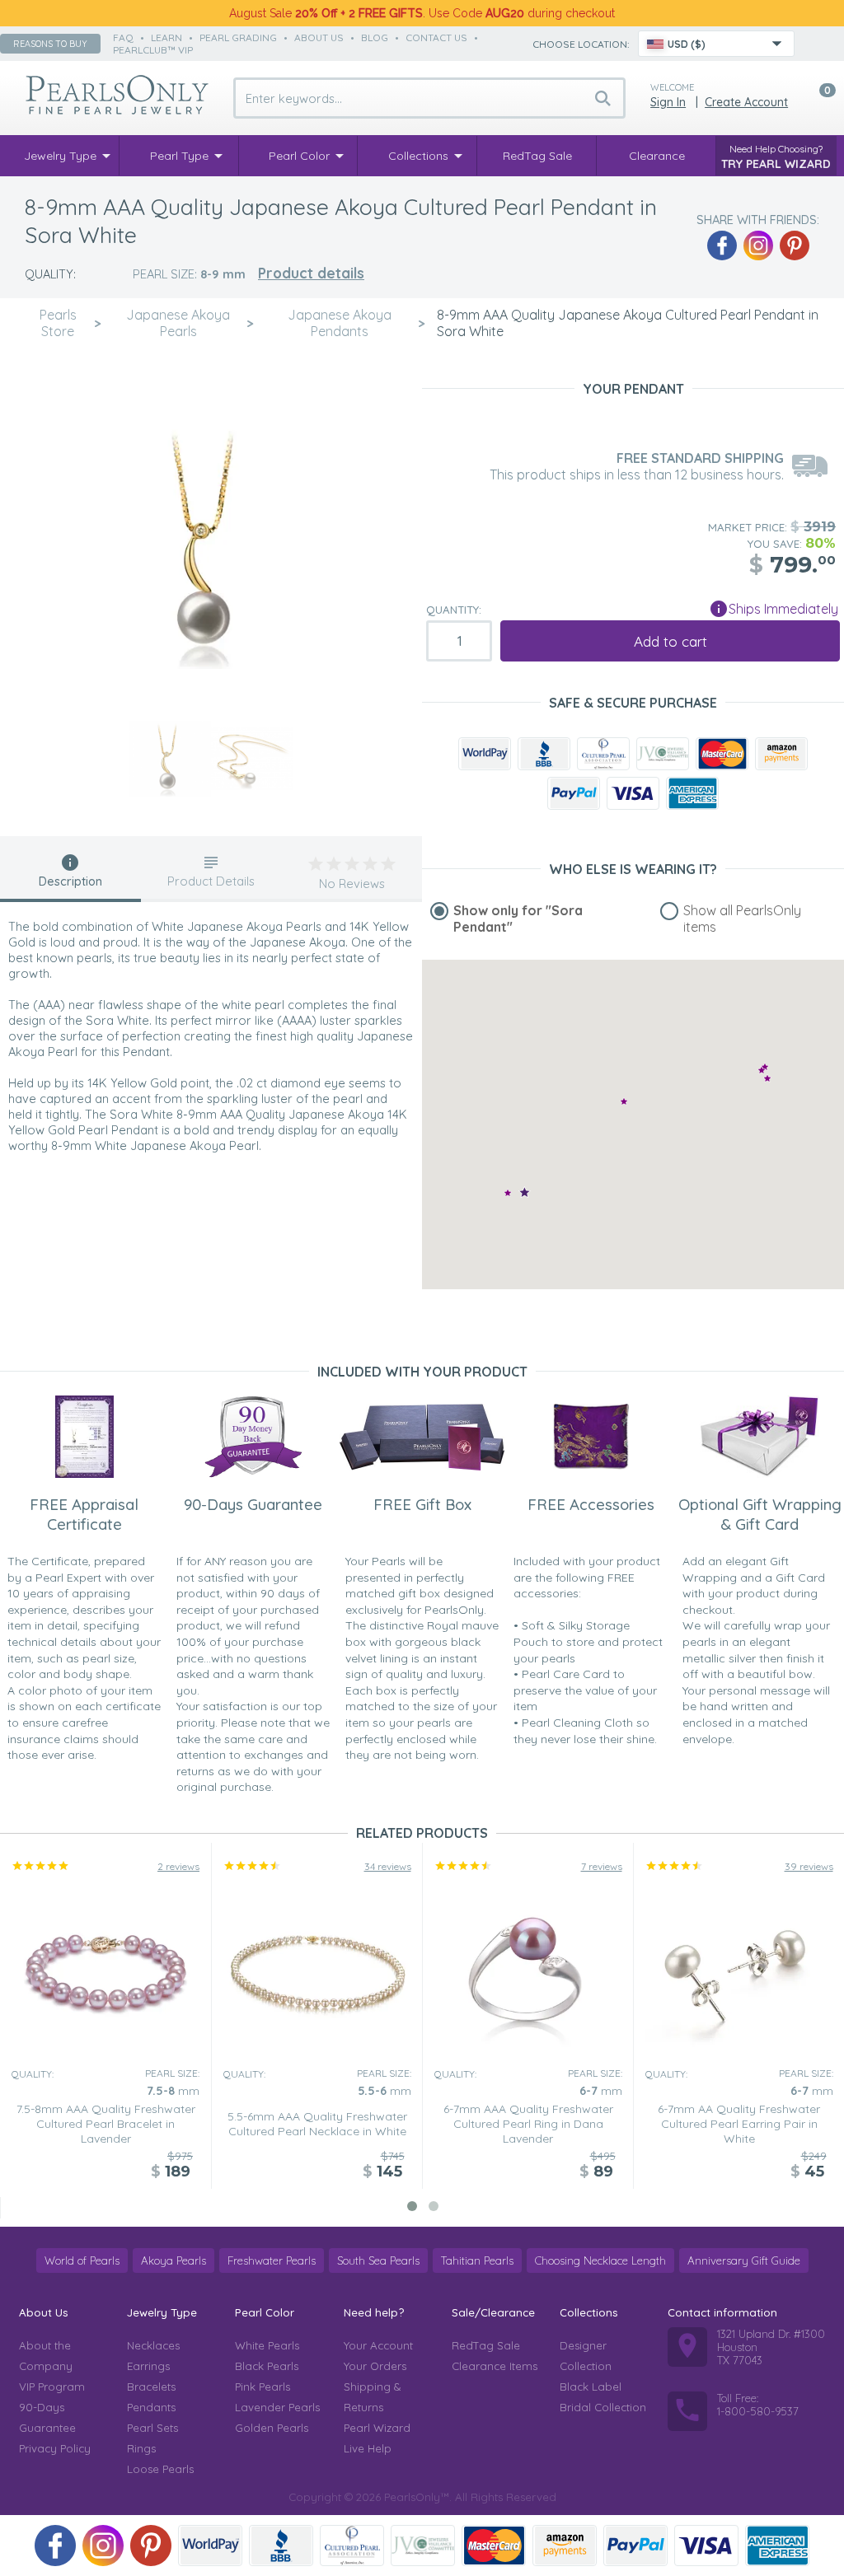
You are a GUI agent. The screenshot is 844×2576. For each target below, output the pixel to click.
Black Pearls (267, 2366)
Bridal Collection (603, 2407)
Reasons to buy (50, 44)
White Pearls (267, 2345)
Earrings (148, 2366)
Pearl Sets (152, 2428)
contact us (436, 37)
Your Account (378, 2345)
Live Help (368, 2448)
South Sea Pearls (378, 2260)
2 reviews (178, 1866)
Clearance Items (495, 2366)
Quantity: (454, 610)
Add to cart (671, 641)
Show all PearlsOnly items (742, 919)
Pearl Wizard (377, 2428)
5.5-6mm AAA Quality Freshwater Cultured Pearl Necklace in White (317, 2124)
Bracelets (151, 2387)
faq (123, 37)
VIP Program (52, 2387)
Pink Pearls (263, 2387)
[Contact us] (817, 44)
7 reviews (602, 1866)
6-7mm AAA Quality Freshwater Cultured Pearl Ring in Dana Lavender (528, 2124)
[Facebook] (722, 245)
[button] (508, 1192)
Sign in (668, 102)
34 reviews (388, 1866)
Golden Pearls (272, 2428)
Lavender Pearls (277, 2407)
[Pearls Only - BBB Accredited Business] (544, 754)
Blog (375, 37)
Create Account (746, 102)
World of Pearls (82, 2260)
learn (166, 37)
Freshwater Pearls (272, 2260)
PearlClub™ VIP (153, 50)
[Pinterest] (795, 245)
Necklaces (153, 2345)
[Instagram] (758, 245)
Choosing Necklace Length (600, 2260)
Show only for (518, 919)
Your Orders (375, 2366)
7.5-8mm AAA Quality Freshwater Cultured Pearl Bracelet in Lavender (106, 2124)
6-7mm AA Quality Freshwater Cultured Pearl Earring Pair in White (739, 2124)
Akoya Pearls (173, 2260)
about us (319, 37)
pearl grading (238, 37)
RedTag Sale (486, 2345)
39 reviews (809, 1866)
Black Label (591, 2387)
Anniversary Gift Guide (744, 2260)
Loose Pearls (160, 2469)
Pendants (151, 2407)
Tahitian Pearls (477, 2260)
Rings (141, 2448)
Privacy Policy (55, 2448)
